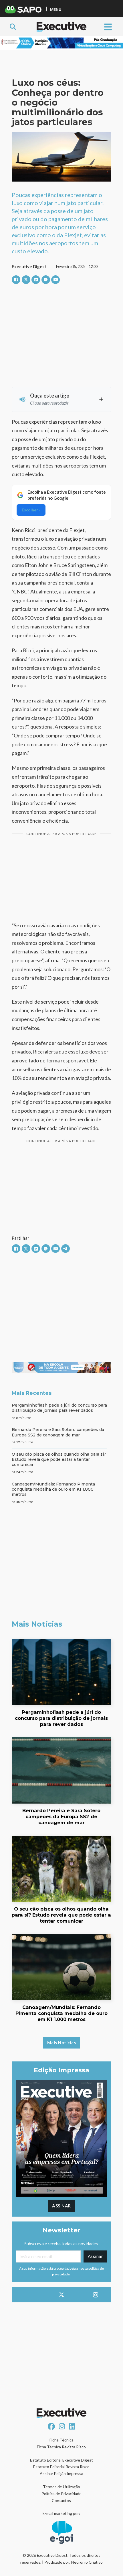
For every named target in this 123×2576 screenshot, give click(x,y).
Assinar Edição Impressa (61, 2473)
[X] (26, 280)
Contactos (61, 2500)
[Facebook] (16, 280)
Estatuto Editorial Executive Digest (61, 2460)
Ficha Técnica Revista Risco (61, 2447)
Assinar (61, 2206)
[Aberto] (108, 27)
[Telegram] (66, 1249)
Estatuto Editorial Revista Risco (61, 2467)
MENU (56, 9)
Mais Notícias (62, 2043)
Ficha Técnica (61, 2440)
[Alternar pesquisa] (13, 27)
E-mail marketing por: (61, 2513)
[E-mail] (55, 280)
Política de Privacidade (61, 2494)
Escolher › (31, 510)
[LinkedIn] (36, 280)
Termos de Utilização (61, 2487)
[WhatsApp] (46, 280)
